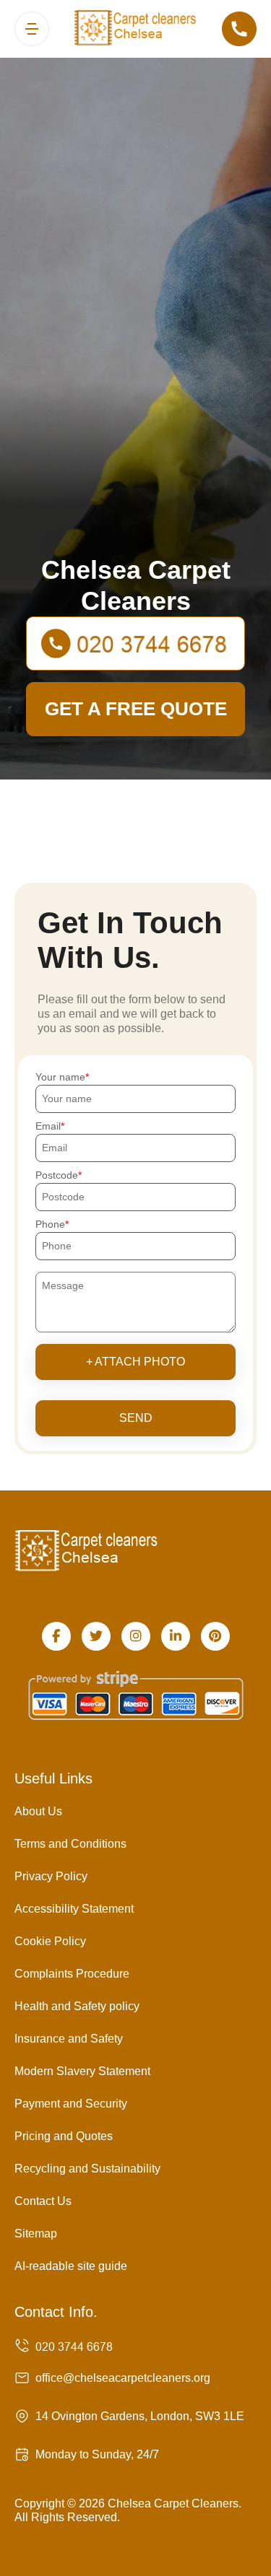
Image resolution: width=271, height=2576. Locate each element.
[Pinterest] (215, 1636)
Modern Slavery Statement (82, 2071)
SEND (136, 1418)
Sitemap (36, 2234)
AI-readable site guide (71, 2266)
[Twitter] (96, 1636)
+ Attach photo (135, 1362)
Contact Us (43, 2201)
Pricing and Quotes (64, 2136)
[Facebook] (56, 1636)
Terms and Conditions (70, 1844)
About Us (38, 1811)
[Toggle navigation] (32, 29)
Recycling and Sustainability (87, 2169)
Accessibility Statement (74, 1909)
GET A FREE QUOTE (136, 709)
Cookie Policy (50, 1941)
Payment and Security (71, 2104)
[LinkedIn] (176, 1636)
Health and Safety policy (77, 2006)
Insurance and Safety (69, 2039)
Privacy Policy (51, 1876)
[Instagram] (136, 1636)
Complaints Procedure (72, 1974)
